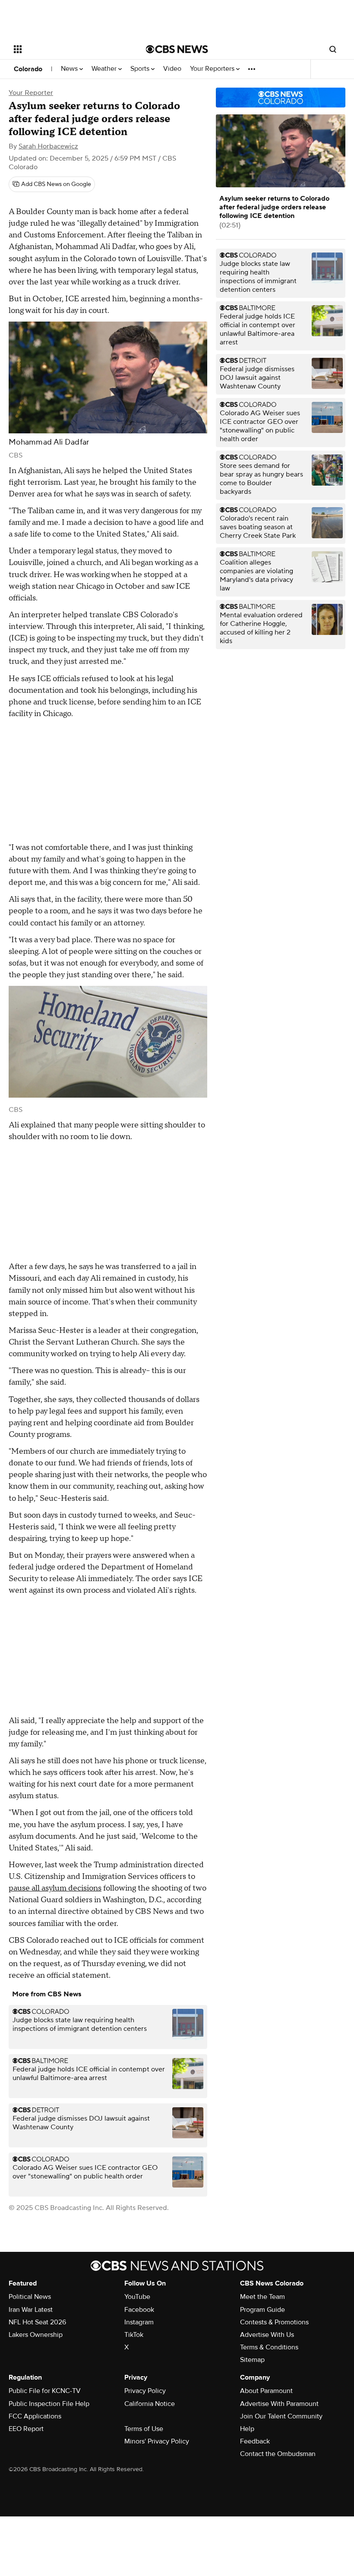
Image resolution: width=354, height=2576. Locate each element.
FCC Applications (35, 2416)
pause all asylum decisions (55, 1888)
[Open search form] (333, 49)
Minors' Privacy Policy (157, 2441)
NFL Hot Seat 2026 (37, 2322)
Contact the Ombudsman (278, 2454)
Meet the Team (262, 2297)
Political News (30, 2297)
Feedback (255, 2441)
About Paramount (266, 2391)
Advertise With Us (267, 2335)
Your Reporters (213, 69)
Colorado (28, 69)
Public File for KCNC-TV (45, 2391)
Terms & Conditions (269, 2347)
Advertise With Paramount (279, 2404)
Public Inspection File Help (49, 2404)
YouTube (137, 2297)
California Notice (150, 2404)
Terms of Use (144, 2429)
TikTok (134, 2335)
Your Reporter (31, 93)
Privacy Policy (145, 2391)
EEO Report (26, 2429)
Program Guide (262, 2310)
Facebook (139, 2310)
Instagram (139, 2322)
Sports (141, 69)
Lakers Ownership (36, 2335)
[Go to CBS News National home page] (177, 49)
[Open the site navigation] (68, 49)
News (70, 69)
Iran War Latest (31, 2310)
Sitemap (252, 2360)
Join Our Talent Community (281, 2416)
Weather (105, 69)
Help (247, 2429)
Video (172, 69)
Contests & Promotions (274, 2322)
